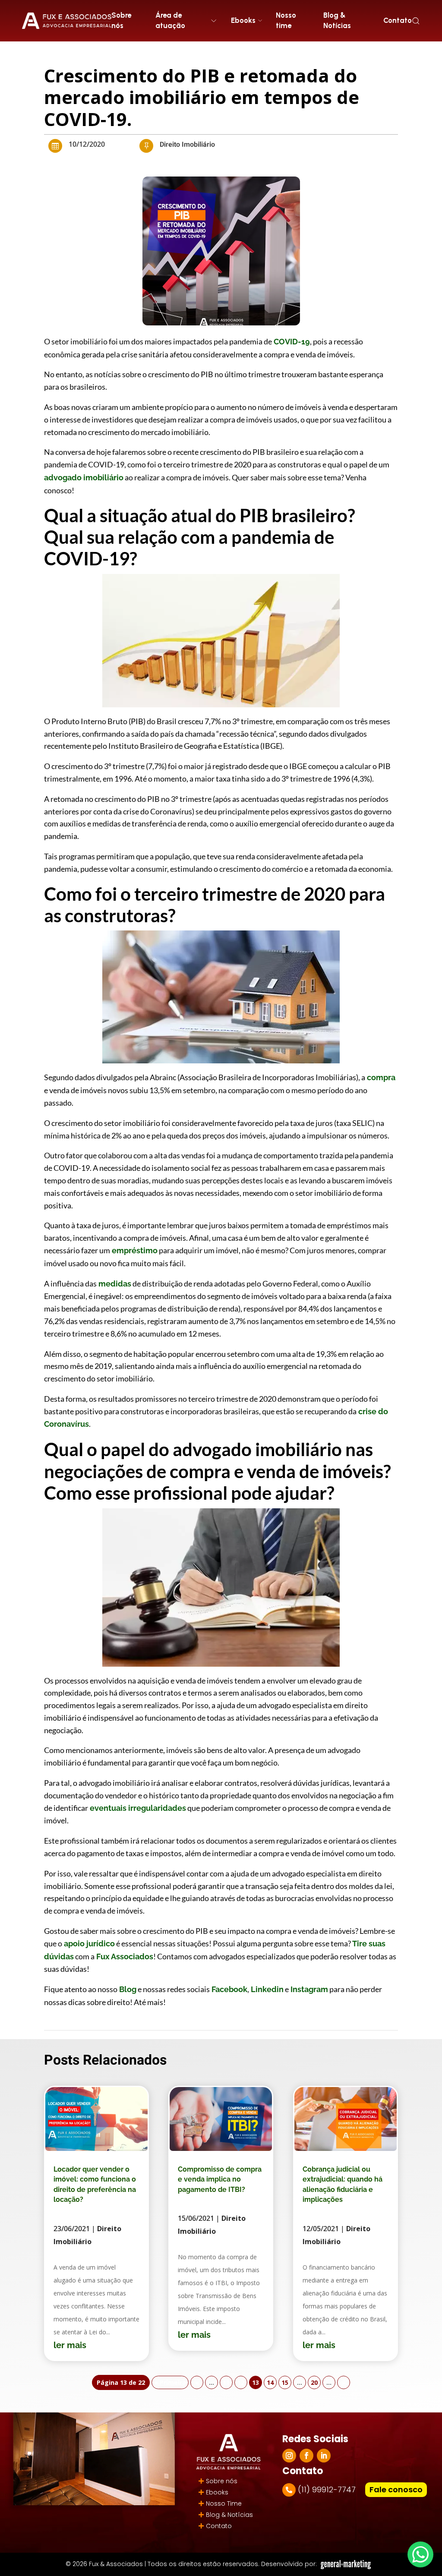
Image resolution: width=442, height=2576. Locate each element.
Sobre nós (121, 20)
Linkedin (266, 1989)
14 (270, 2382)
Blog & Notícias (337, 20)
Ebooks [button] (243, 20)
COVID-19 (291, 342)
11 (226, 2382)
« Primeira (170, 2382)
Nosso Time (224, 2503)
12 (241, 2382)
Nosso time (286, 20)
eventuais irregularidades (137, 1808)
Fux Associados (124, 1956)
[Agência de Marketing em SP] (347, 2565)
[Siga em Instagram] (289, 2456)
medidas (114, 1284)
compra (380, 1077)
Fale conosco (396, 2489)
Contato (398, 20)
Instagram (308, 1989)
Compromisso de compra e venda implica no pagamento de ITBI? (220, 2179)
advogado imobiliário (84, 478)
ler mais (70, 2345)
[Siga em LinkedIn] (324, 2456)
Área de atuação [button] (170, 20)
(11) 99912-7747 (327, 2489)
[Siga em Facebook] (306, 2456)
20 (314, 2382)
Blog (127, 1989)
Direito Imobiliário (187, 145)
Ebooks (217, 2492)
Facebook (229, 1989)
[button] (416, 21)
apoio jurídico (88, 1944)
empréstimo (134, 1250)
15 (285, 2382)
